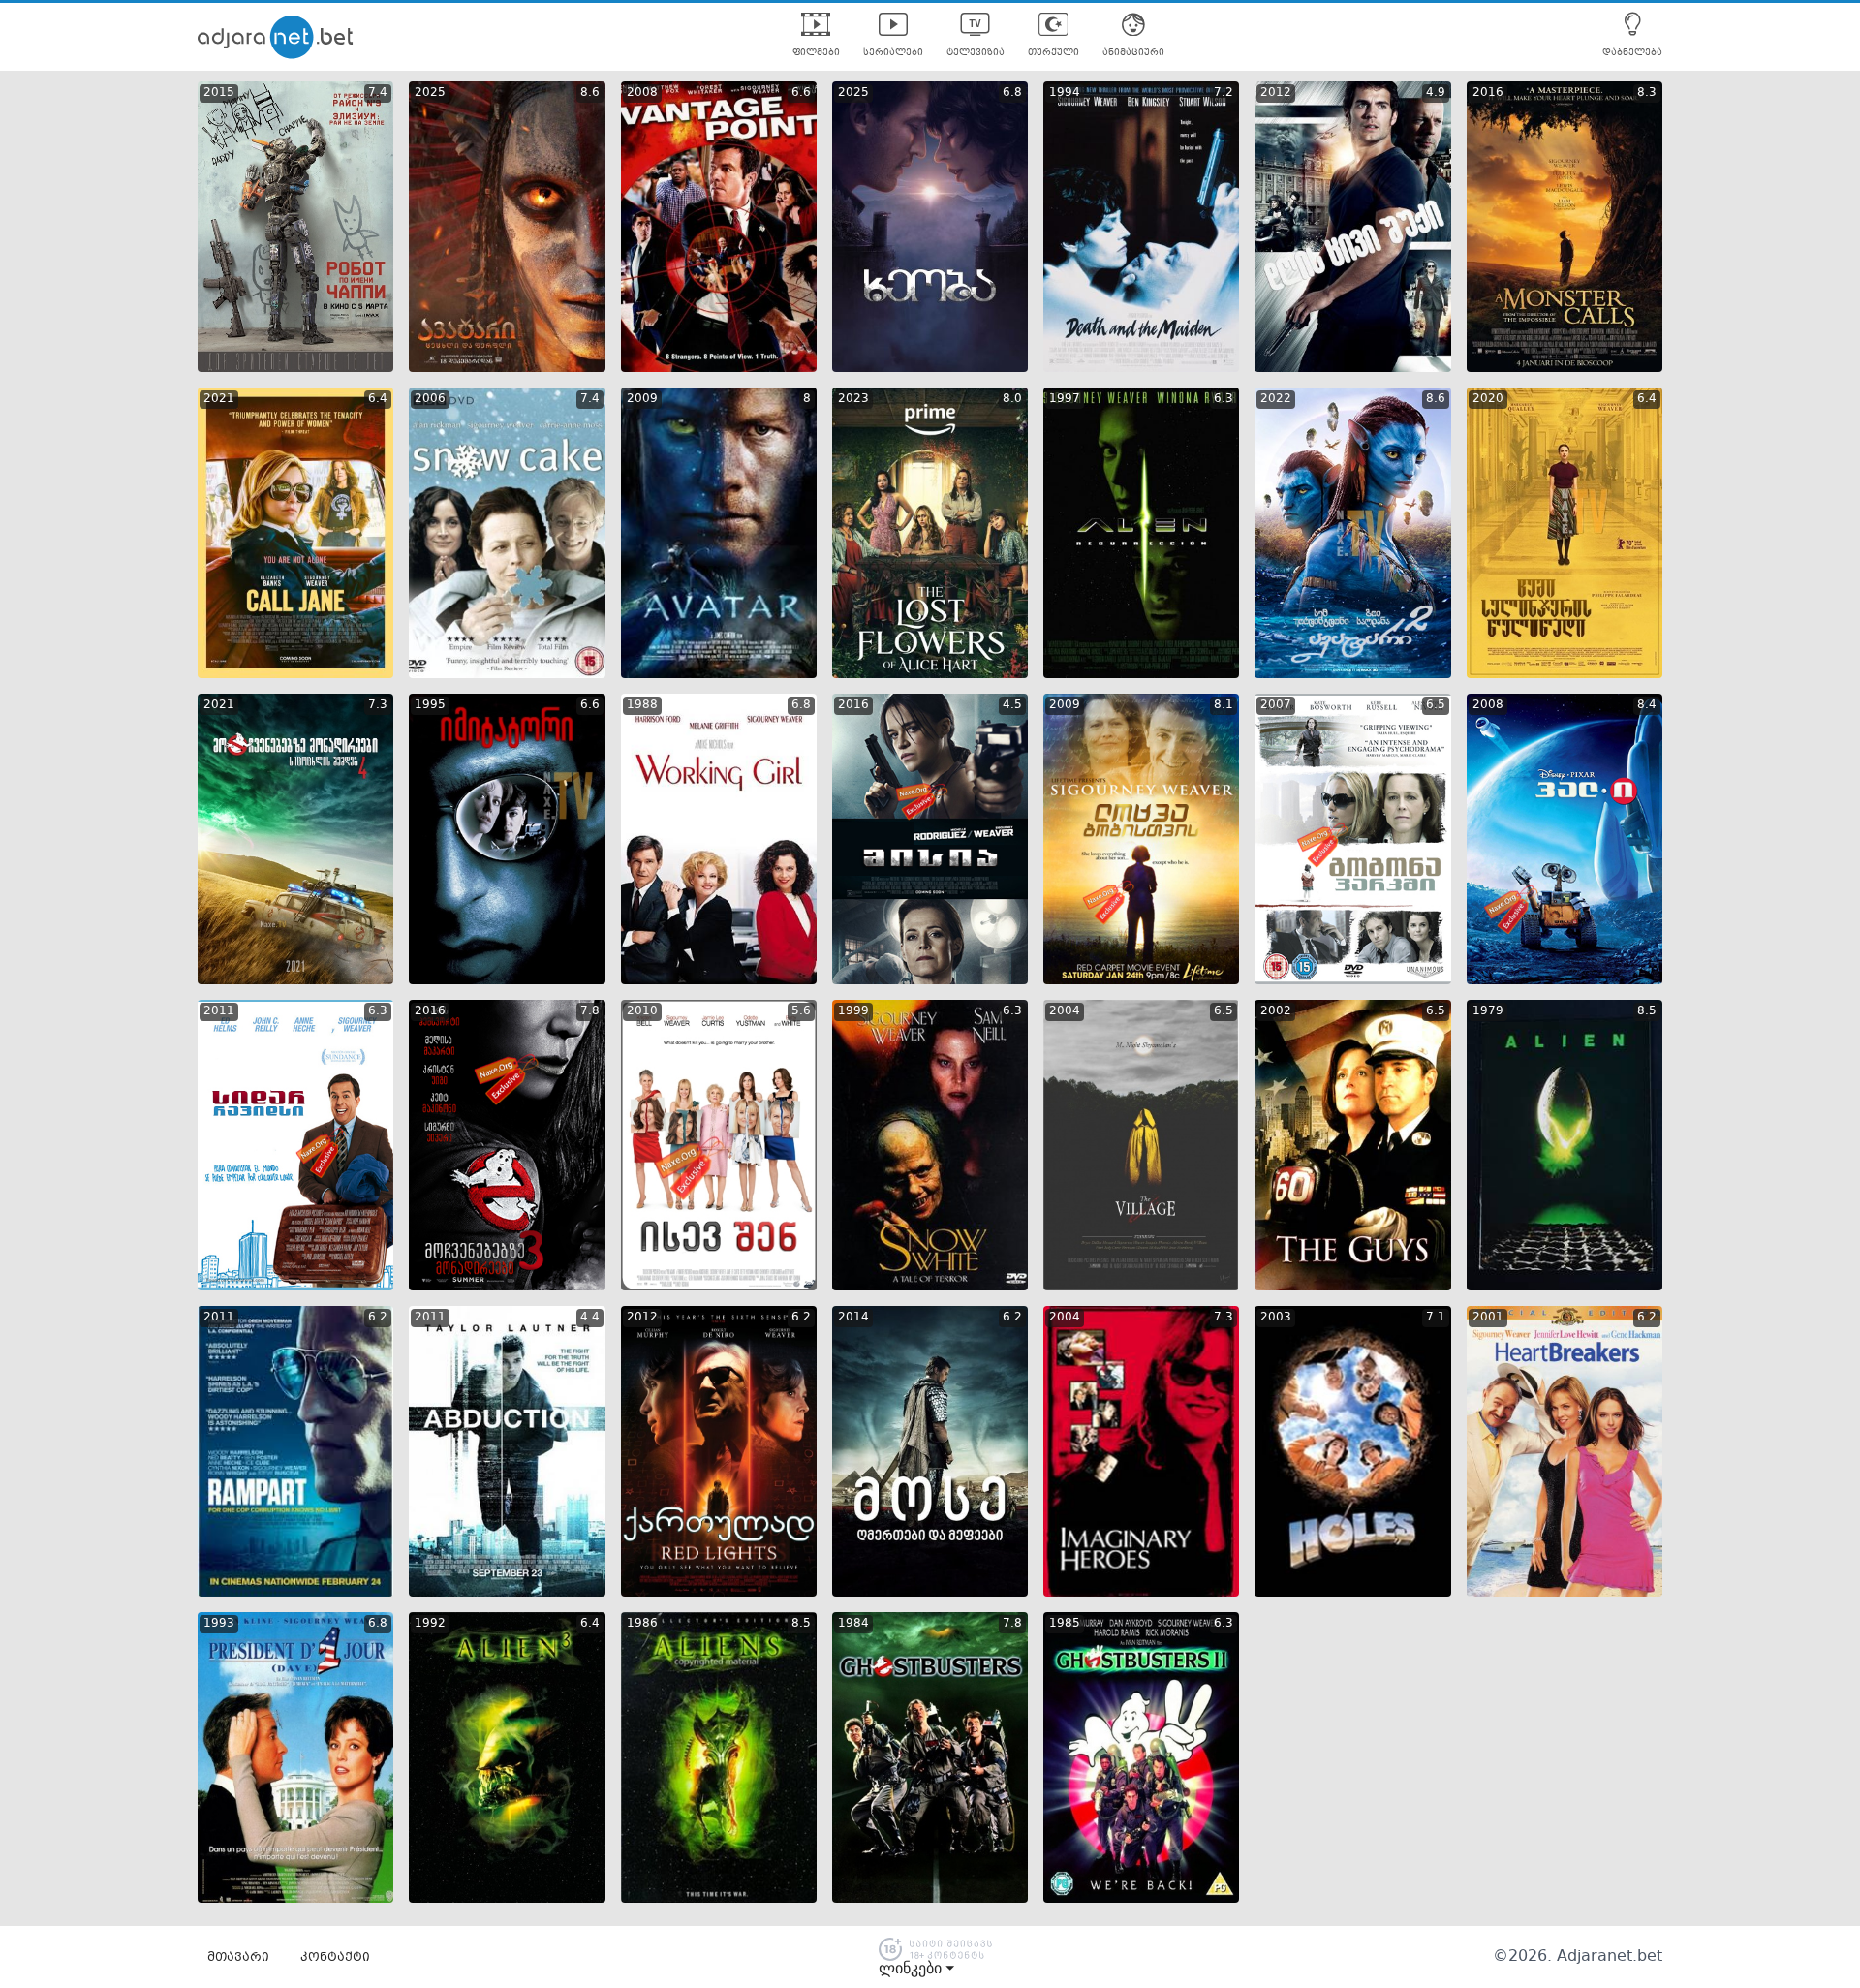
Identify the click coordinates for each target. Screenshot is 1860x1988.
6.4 (378, 399)
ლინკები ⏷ (916, 1969)
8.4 (1647, 705)
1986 (642, 1624)
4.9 (1436, 93)
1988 (642, 705)
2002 (1276, 1011)
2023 (853, 399)
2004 (1065, 1011)
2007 (1276, 705)
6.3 (1224, 399)
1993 (219, 1624)
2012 (1276, 93)
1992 (430, 1624)
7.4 (378, 93)
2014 (853, 1318)
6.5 (1436, 705)
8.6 (590, 93)
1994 (1065, 93)
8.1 (1224, 705)
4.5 (1012, 705)
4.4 (590, 1318)
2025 (430, 93)
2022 (1276, 399)
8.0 (1012, 399)
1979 (1488, 1011)
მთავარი (238, 1958)
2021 (219, 399)
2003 (1276, 1318)
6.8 (1012, 93)
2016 (1488, 93)
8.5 (1647, 1011)
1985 (1065, 1624)
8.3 (1647, 93)
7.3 (378, 705)
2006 (430, 399)
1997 (1065, 399)
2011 (219, 1011)
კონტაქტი (335, 1958)
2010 (642, 1011)
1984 (853, 1624)
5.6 (801, 1011)
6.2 (378, 1318)
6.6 (801, 93)
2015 (219, 93)
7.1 (1436, 1318)
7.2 (1224, 93)
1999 (853, 1011)
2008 (642, 93)
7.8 (590, 1011)
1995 (430, 705)
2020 (1488, 399)
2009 (642, 399)
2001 (1488, 1318)
